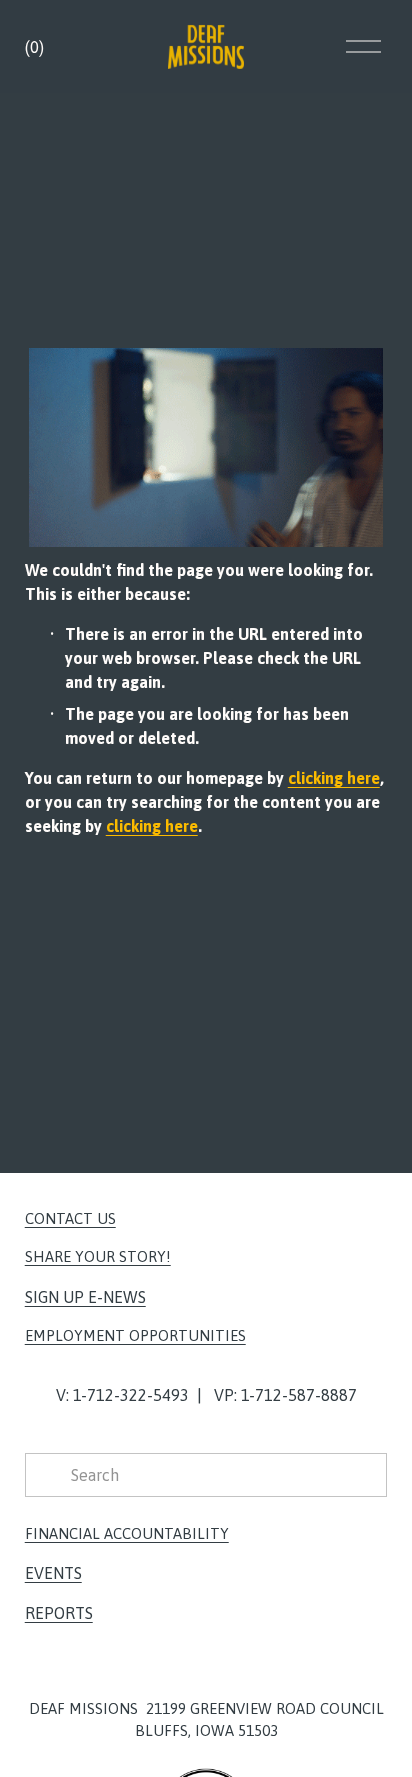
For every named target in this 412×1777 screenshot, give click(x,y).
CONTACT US (70, 1218)
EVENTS (53, 1573)
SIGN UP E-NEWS (85, 1297)
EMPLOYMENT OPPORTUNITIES (135, 1335)
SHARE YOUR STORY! (98, 1256)
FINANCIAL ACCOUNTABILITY (127, 1533)
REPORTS (59, 1613)
